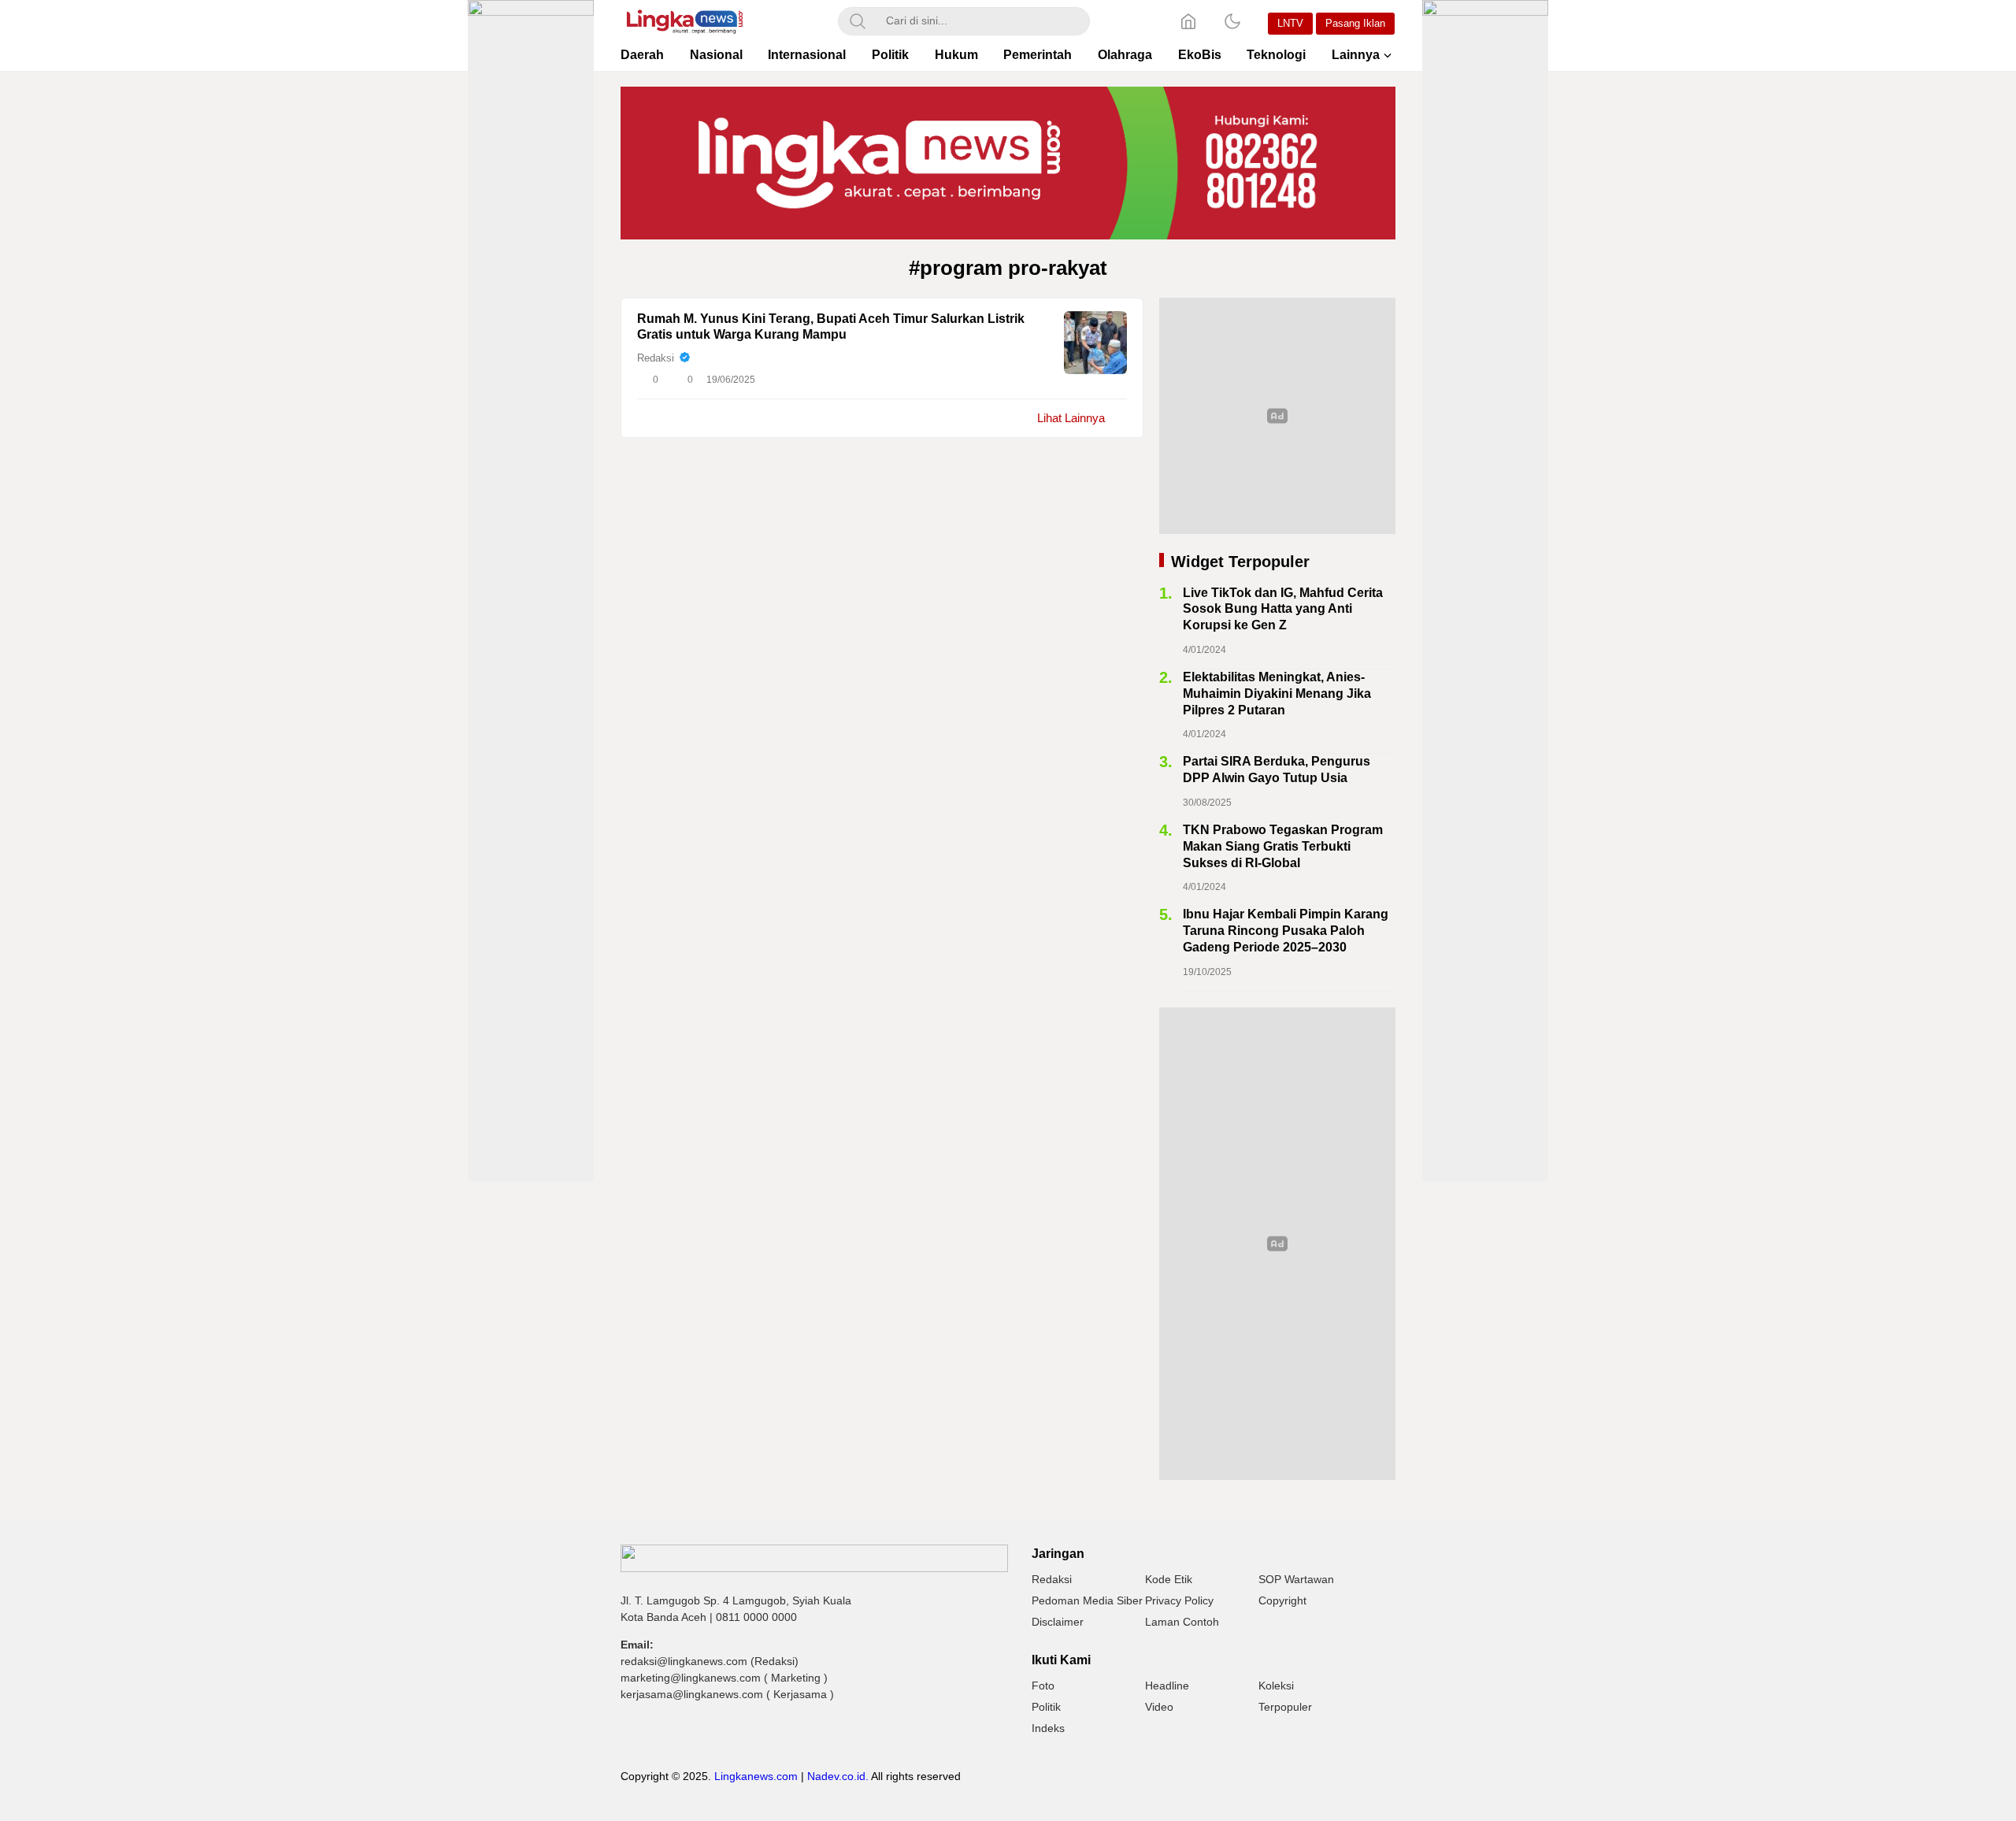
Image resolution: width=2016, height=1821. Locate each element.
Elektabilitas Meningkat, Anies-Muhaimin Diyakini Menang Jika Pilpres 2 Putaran (1277, 694)
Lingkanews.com (756, 1776)
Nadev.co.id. (838, 1776)
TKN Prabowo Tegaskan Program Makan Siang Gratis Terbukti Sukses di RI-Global (1283, 846)
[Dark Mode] (1232, 21)
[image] (1095, 343)
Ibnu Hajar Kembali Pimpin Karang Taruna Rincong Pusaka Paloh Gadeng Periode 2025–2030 (1286, 931)
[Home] (1188, 21)
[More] (1045, 380)
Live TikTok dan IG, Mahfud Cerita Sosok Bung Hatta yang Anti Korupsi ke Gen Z (1283, 609)
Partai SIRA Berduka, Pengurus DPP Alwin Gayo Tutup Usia (1277, 770)
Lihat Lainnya (1071, 418)
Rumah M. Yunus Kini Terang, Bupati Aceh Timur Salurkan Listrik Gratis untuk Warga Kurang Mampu (831, 327)
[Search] (858, 21)
